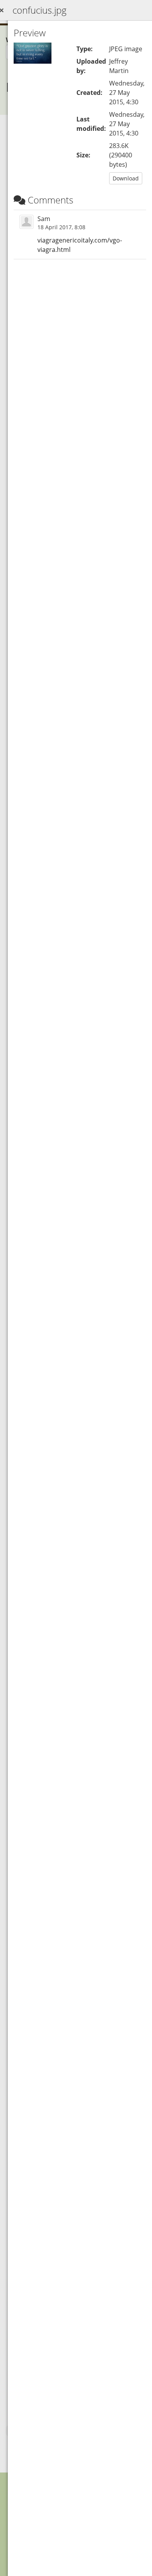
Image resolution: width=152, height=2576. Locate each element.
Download (126, 178)
